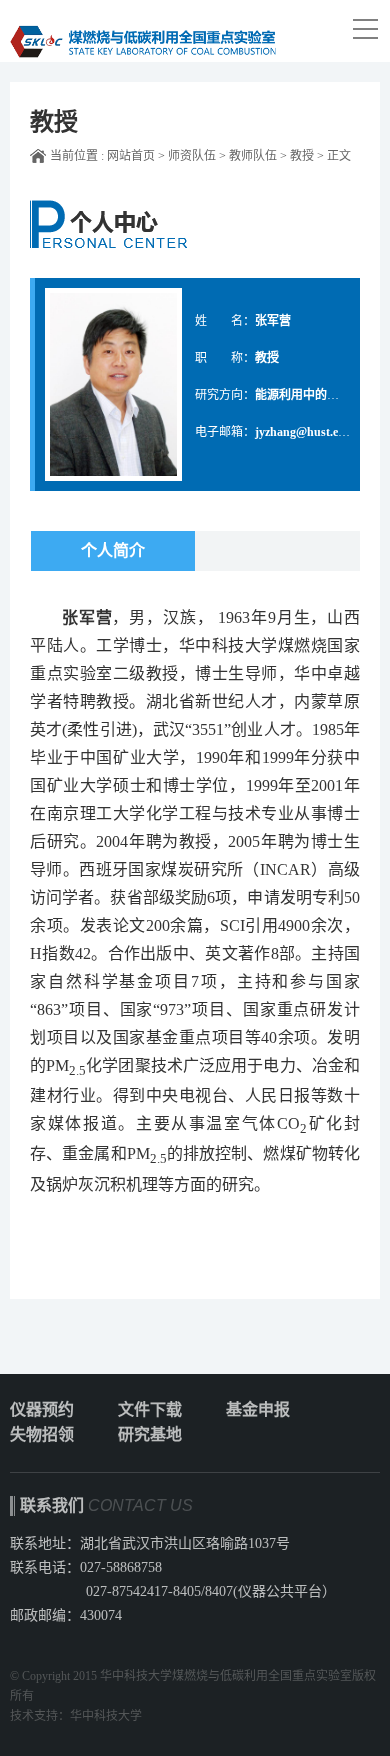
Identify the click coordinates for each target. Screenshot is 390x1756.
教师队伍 (253, 156)
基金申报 (258, 1409)
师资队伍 (192, 156)
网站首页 (131, 156)
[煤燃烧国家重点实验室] (143, 31)
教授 (302, 156)
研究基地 (150, 1434)
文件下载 (150, 1409)
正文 (339, 156)
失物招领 (42, 1434)
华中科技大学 (106, 1716)
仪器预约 (42, 1409)
